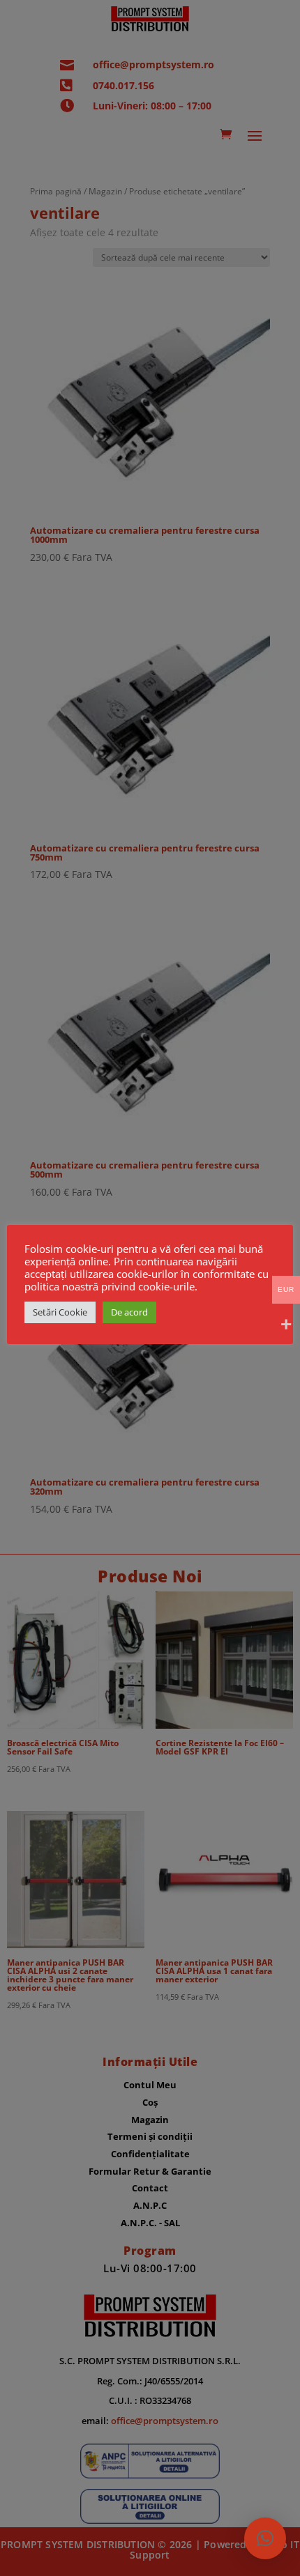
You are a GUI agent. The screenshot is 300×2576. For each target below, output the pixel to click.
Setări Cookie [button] (60, 1312)
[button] (265, 2538)
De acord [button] (129, 1312)
